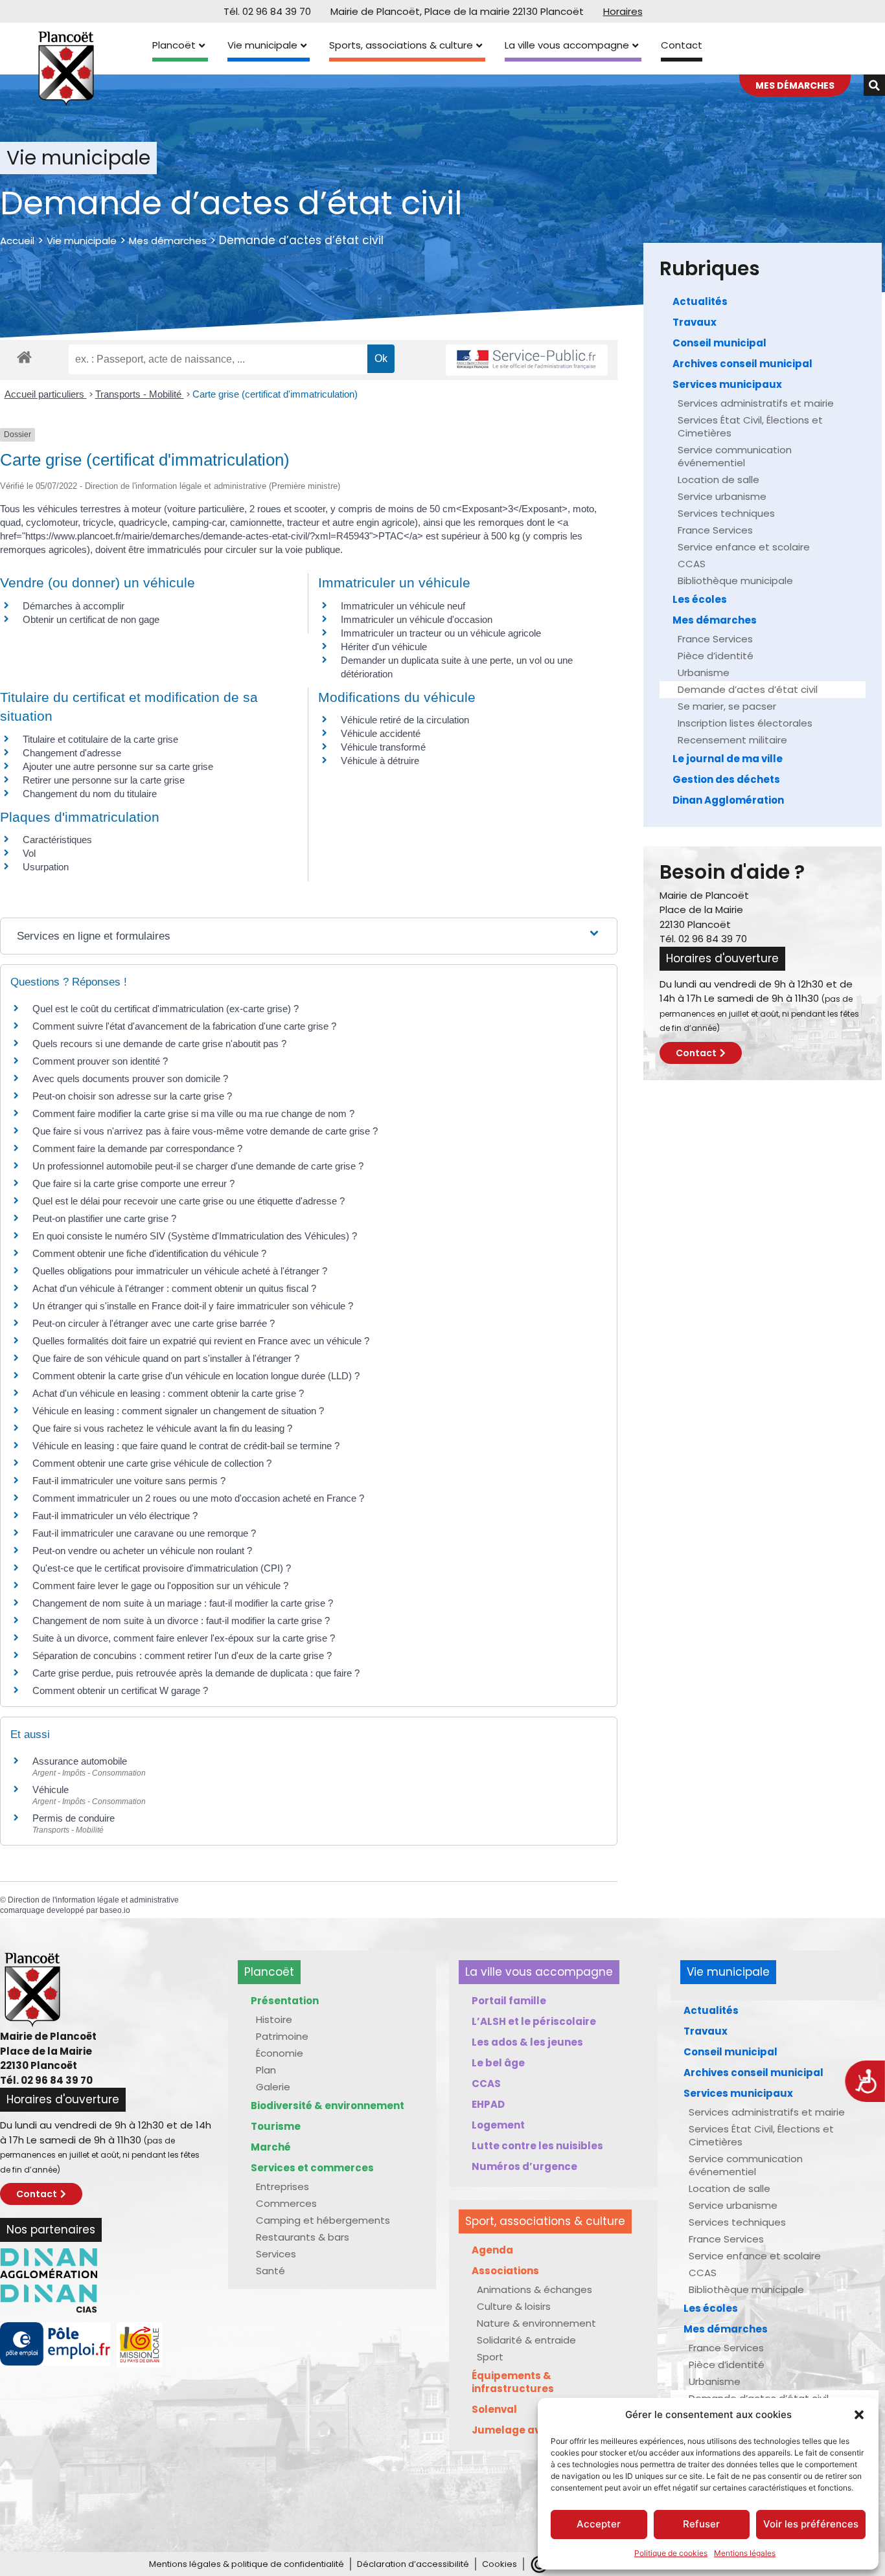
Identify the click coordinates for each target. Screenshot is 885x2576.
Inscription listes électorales (745, 723)
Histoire (274, 2019)
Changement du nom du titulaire (90, 794)
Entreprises (282, 2186)
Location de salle (718, 480)
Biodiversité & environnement (328, 2106)
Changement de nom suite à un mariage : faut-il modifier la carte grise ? (183, 1603)
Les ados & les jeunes (527, 2042)
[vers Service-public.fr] (527, 360)
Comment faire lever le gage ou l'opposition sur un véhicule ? (160, 1586)
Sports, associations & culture (401, 45)
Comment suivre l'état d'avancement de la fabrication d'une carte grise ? (184, 1026)
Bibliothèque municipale (735, 581)
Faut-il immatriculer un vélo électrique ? (115, 1516)
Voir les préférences (811, 2524)
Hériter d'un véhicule (384, 647)
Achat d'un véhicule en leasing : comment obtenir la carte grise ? (168, 1393)
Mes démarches (168, 241)
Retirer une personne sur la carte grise (104, 780)
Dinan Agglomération (728, 800)
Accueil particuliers (46, 394)
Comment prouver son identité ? (100, 1061)
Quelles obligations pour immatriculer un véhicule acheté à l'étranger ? (180, 1271)
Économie (280, 2053)
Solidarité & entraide (526, 2340)
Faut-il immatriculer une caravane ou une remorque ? (144, 1533)
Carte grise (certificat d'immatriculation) (275, 394)
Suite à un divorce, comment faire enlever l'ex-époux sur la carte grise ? (184, 1638)
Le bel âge (498, 2063)
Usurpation (46, 867)
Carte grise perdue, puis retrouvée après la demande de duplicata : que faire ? (196, 1673)
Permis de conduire (74, 1818)
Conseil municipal (719, 343)
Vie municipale (262, 45)
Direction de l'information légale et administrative (93, 1900)
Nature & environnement (536, 2323)
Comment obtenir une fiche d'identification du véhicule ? (149, 1253)
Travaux (695, 322)
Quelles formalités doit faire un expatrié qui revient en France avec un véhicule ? (201, 1341)
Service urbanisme (722, 496)
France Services (715, 530)
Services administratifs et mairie (756, 403)
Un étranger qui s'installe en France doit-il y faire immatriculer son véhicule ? (193, 1306)
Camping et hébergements (323, 2220)
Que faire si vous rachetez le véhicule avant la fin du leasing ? (162, 1428)
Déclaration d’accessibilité (413, 2564)
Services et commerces (312, 2168)
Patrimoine (282, 2036)
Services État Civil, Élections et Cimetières (750, 426)
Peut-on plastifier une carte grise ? (104, 1218)
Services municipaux (727, 384)
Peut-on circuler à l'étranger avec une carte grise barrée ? (154, 1323)
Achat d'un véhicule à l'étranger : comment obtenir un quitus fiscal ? (174, 1288)
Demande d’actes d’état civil (748, 689)
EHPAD (488, 2104)
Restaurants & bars (303, 2237)
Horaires (623, 11)
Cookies (500, 2564)
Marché (271, 2147)
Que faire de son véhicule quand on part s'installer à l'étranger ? (166, 1358)
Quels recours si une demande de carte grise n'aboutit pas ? (159, 1044)
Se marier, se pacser (727, 706)
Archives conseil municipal (742, 364)
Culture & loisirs (514, 2306)
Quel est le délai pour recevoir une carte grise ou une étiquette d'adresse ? (189, 1201)
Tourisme (276, 2126)
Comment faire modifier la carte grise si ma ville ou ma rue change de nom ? (193, 1113)
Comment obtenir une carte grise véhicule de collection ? (152, 1463)
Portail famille (509, 2001)
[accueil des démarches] (24, 356)
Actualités (700, 301)
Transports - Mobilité (140, 394)
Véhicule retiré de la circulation (405, 720)
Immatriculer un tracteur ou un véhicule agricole (441, 633)
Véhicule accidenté (381, 733)
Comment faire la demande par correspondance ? (137, 1148)
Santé (270, 2271)
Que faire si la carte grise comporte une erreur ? (133, 1183)
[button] (859, 2415)
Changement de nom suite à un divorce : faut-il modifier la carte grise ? (181, 1621)
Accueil (17, 241)
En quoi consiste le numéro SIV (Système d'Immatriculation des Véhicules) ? (195, 1236)
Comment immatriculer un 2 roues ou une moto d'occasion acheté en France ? (198, 1498)
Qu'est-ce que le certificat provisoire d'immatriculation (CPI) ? (162, 1568)
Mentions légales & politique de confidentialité (247, 2564)
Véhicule (51, 1790)
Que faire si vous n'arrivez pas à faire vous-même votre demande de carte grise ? (205, 1131)
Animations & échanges (534, 2289)
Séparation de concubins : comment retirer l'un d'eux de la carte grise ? (182, 1655)
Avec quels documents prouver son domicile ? (130, 1079)
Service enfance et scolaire (744, 547)
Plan (266, 2070)
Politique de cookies (671, 2553)
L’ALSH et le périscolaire (534, 2021)
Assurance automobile (80, 1761)
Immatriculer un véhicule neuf (403, 606)
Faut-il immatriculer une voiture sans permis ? (129, 1481)
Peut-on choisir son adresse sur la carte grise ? (132, 1096)
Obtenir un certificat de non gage (91, 619)
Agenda (492, 2250)
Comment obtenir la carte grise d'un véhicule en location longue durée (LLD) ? (196, 1376)
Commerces (286, 2203)
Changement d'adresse (72, 753)
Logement (498, 2125)
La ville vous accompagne (567, 45)
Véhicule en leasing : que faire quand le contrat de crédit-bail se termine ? (186, 1446)
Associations (505, 2271)
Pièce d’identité (716, 656)
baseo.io (115, 1910)
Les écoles (700, 599)
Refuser (701, 2524)
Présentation (285, 2001)
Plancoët (174, 45)
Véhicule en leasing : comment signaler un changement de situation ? (178, 1411)
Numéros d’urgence (524, 2166)
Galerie (273, 2087)
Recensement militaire (732, 740)
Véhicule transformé (383, 747)
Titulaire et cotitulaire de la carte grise (100, 739)
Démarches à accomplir (74, 606)
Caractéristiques (57, 840)
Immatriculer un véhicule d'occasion (417, 619)
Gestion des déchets (726, 779)
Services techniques (726, 513)
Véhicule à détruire (380, 761)
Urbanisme (704, 672)
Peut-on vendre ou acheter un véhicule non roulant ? (142, 1551)
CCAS (692, 564)
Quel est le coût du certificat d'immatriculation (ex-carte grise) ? (166, 1009)
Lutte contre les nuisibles (537, 2146)
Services (276, 2254)
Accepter (599, 2524)
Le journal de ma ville (728, 759)
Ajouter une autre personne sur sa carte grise (118, 766)
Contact (682, 45)
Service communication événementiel (735, 456)
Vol (29, 853)
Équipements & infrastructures (513, 2382)
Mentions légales (745, 2553)
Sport (490, 2357)
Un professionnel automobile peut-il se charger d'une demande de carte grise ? (198, 1166)
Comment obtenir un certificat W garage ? (120, 1690)
